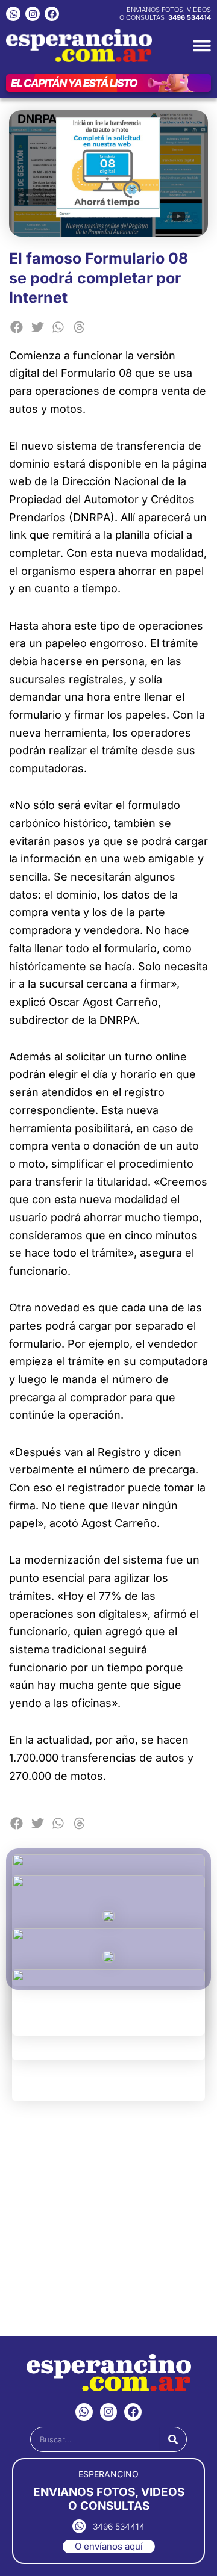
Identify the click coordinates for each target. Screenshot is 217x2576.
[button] (17, 327)
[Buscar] (173, 2439)
